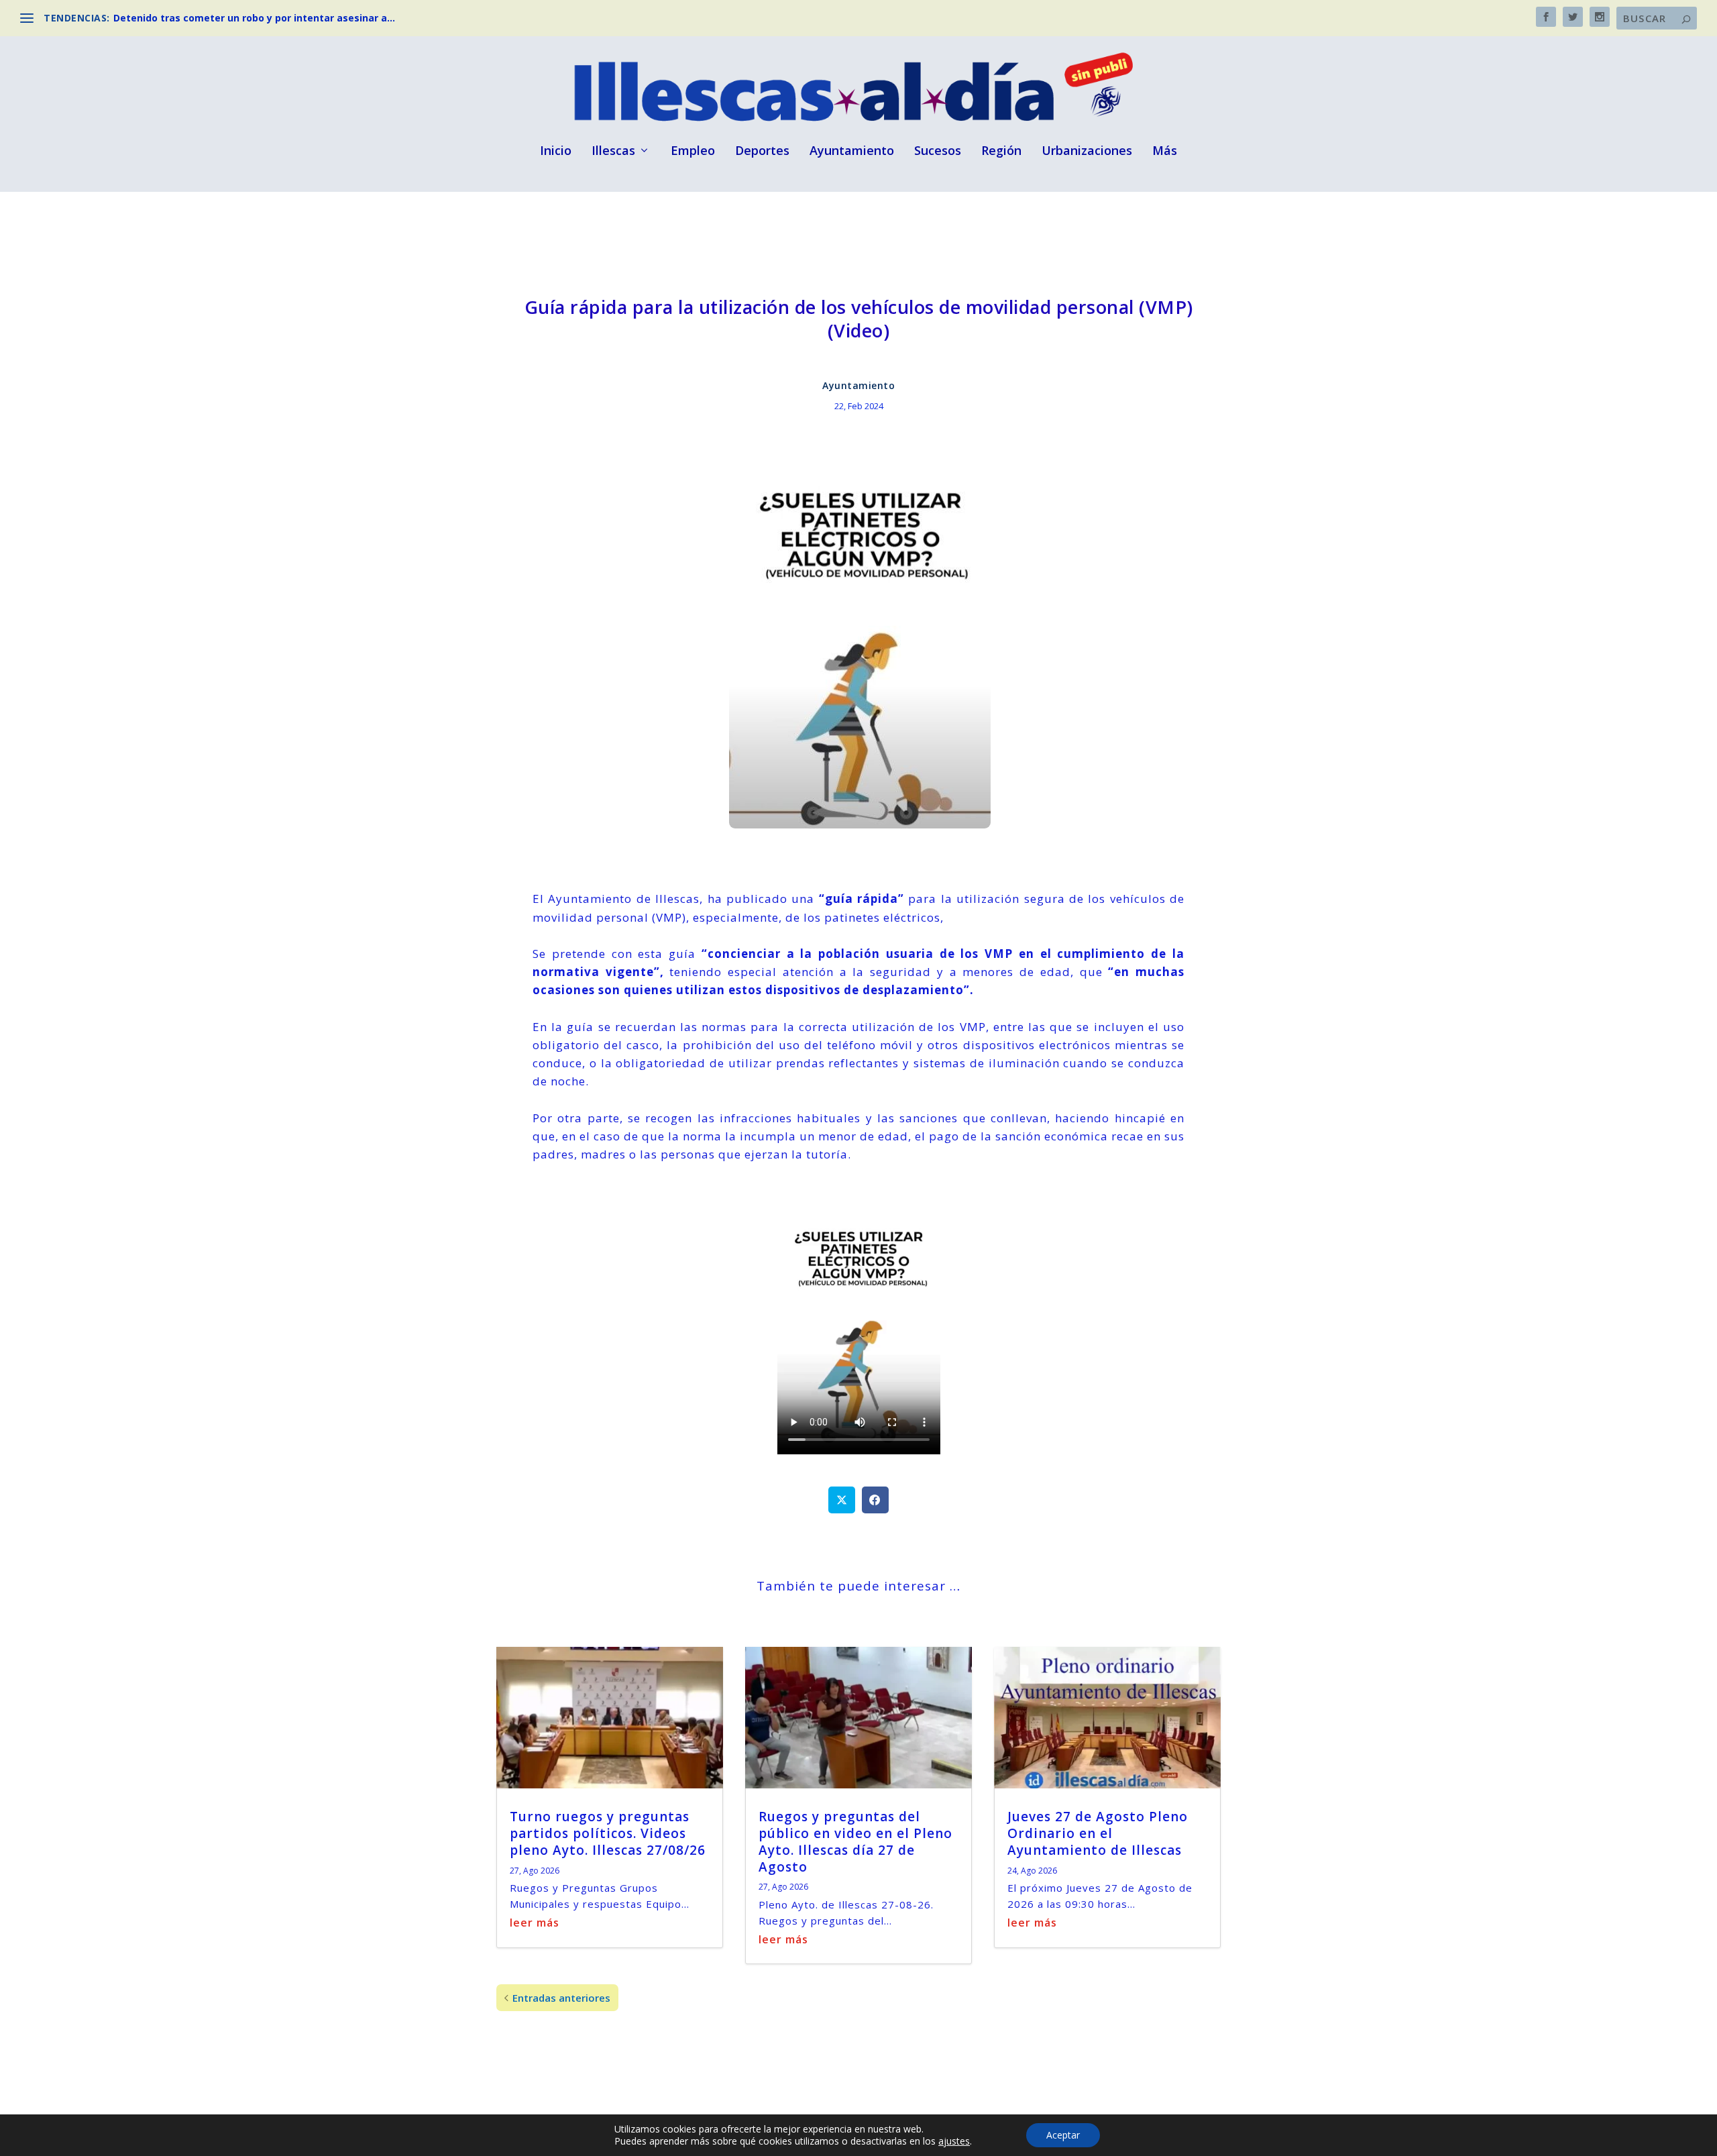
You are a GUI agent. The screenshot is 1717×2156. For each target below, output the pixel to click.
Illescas (613, 152)
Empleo (693, 152)
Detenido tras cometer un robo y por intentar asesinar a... (254, 18)
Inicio (556, 152)
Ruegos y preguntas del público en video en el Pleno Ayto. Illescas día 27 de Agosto (855, 1841)
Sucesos (938, 152)
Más (1165, 152)
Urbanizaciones (1087, 152)
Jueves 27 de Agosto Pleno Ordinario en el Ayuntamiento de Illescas (1098, 1833)
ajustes (954, 2141)
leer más (535, 1923)
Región (1001, 152)
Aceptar (1063, 2135)
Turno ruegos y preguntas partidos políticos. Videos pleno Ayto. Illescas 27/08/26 (608, 1833)
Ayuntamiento (852, 152)
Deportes (762, 152)
